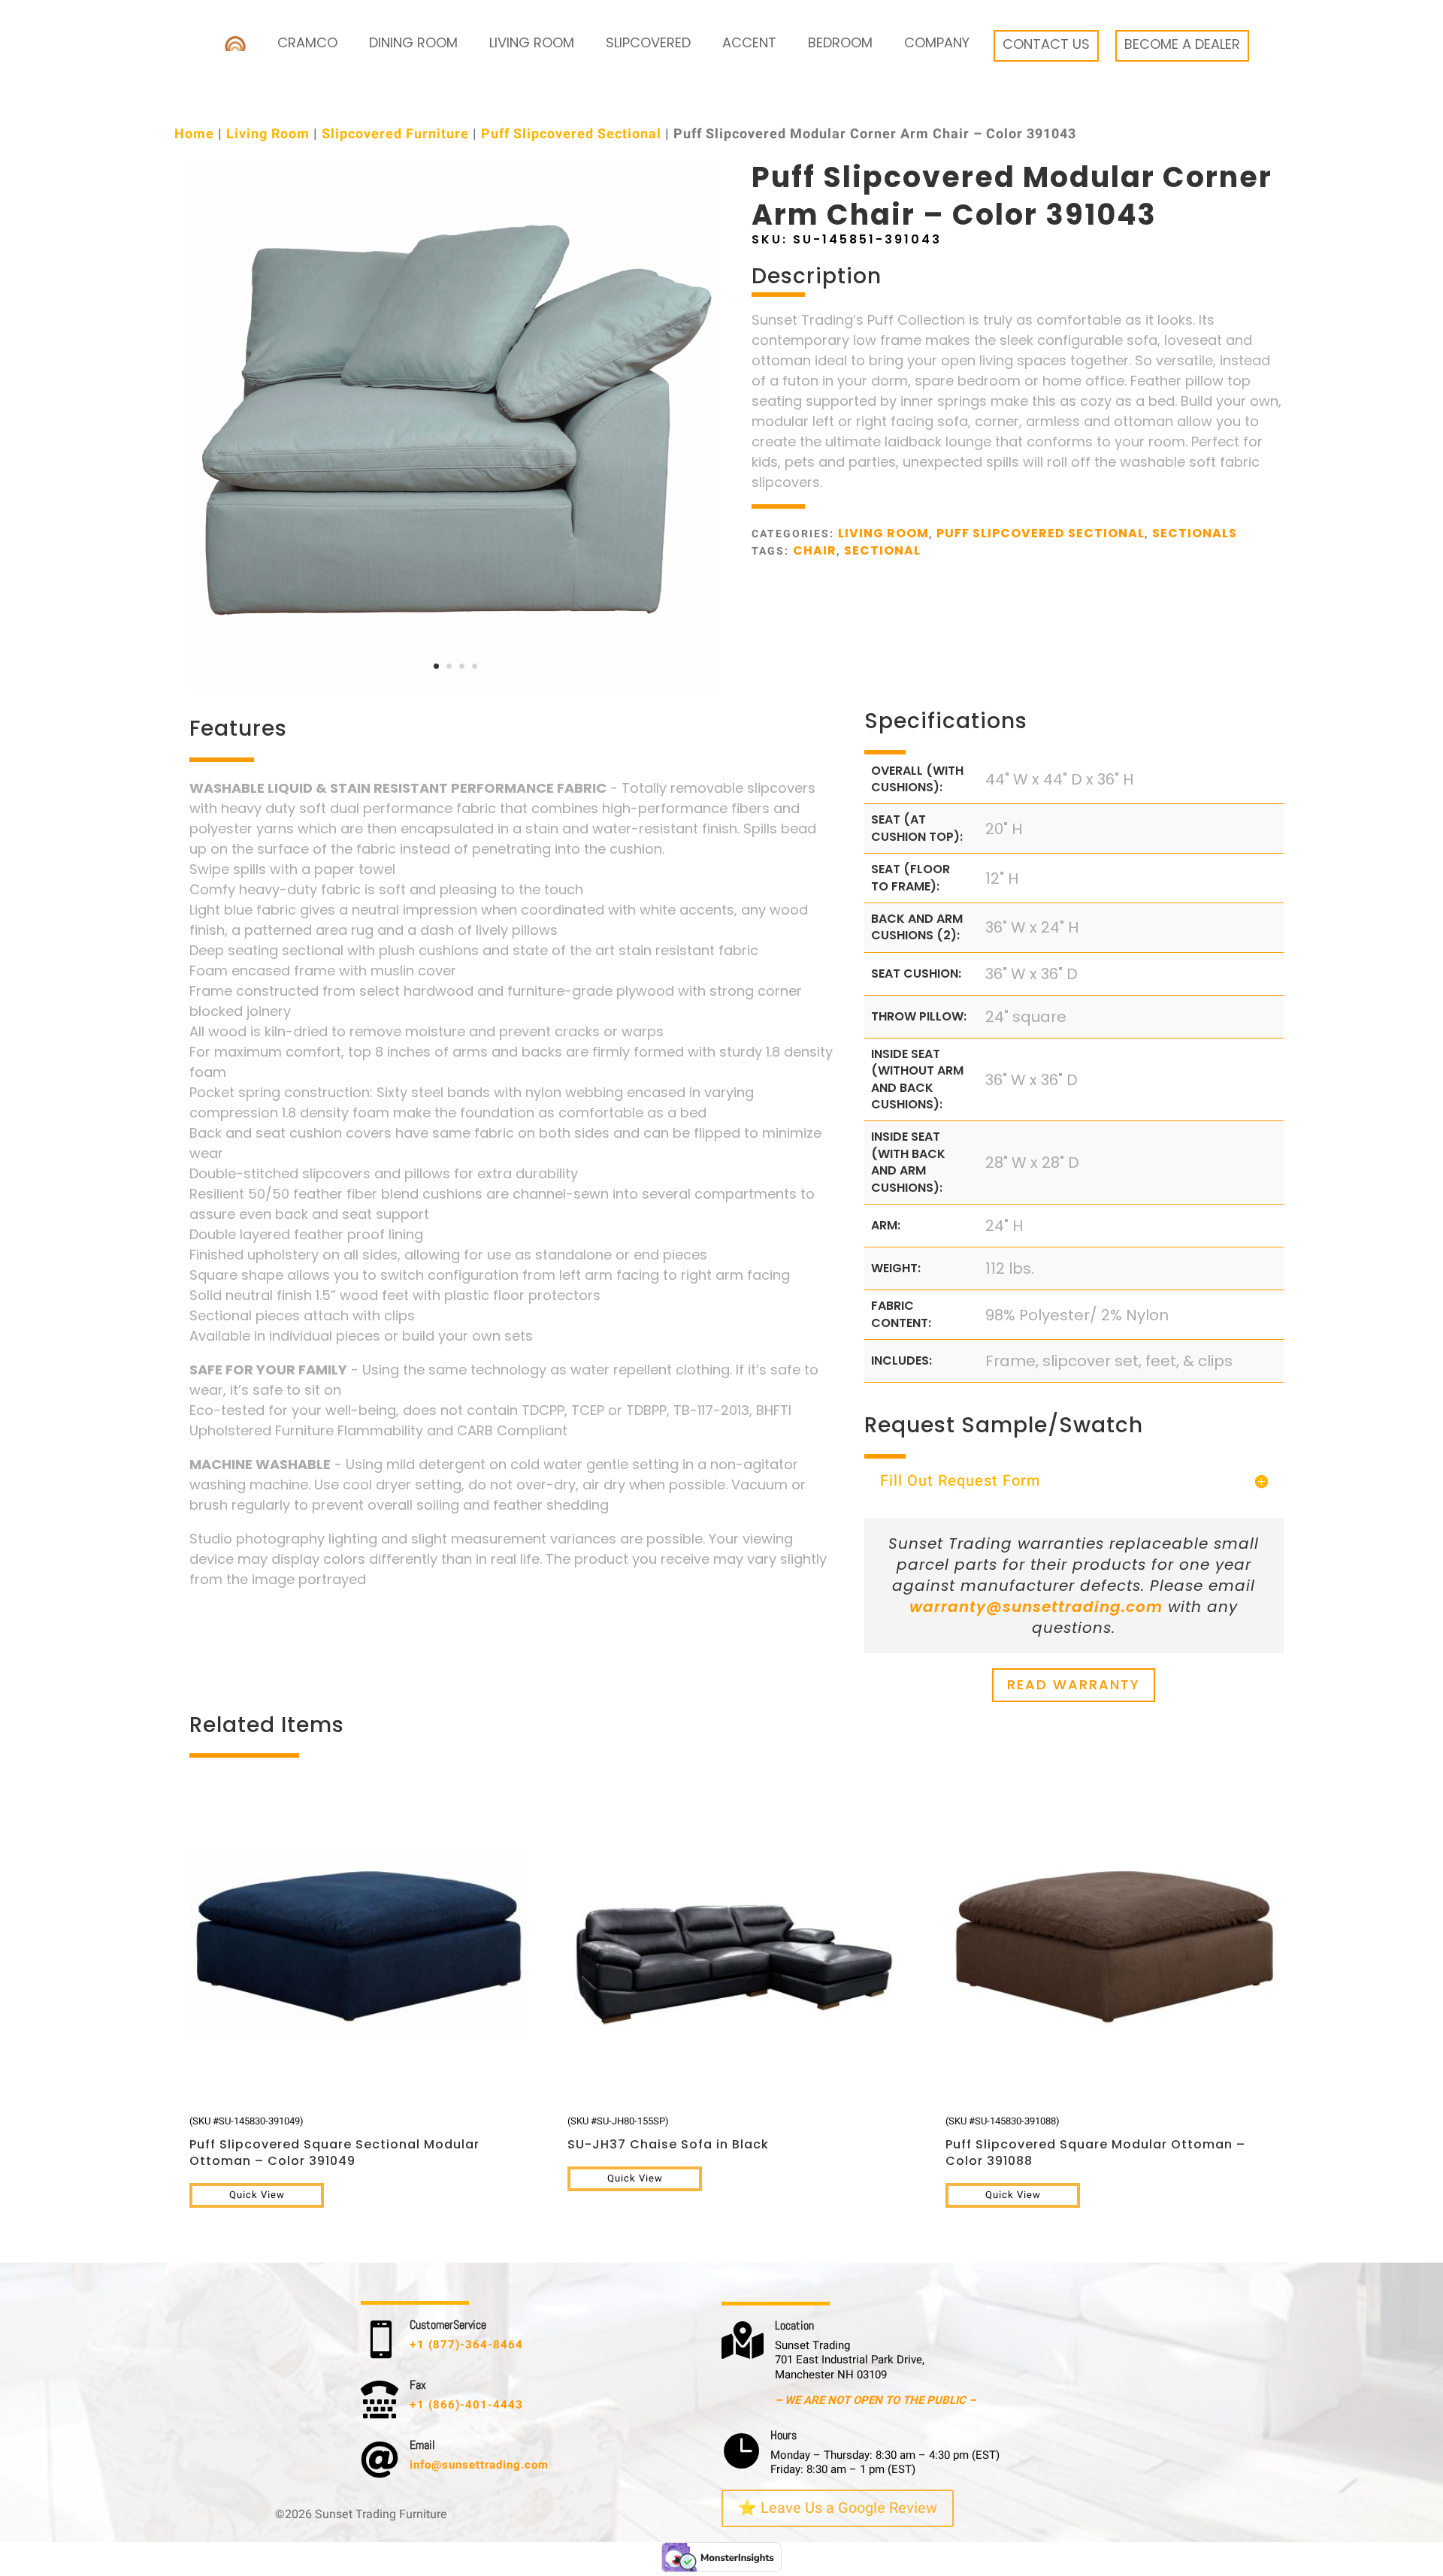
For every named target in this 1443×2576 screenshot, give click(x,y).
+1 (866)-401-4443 (466, 2405)
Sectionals (1195, 533)
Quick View (257, 2195)
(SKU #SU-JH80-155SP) (668, 2133)
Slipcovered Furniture (395, 134)
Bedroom (840, 42)
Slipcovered (648, 42)
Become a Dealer (1182, 44)
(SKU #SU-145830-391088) (1095, 2142)
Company (937, 42)
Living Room (532, 42)
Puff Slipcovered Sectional (571, 134)
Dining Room (413, 42)
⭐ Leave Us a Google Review (838, 2508)
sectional (882, 550)
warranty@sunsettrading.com (1036, 1607)
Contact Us (1046, 44)
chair (815, 550)
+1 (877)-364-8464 (466, 2345)
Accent (749, 42)
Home (194, 134)
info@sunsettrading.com (479, 2465)
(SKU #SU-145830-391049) (334, 2142)
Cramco (307, 42)
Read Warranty (1074, 1684)
